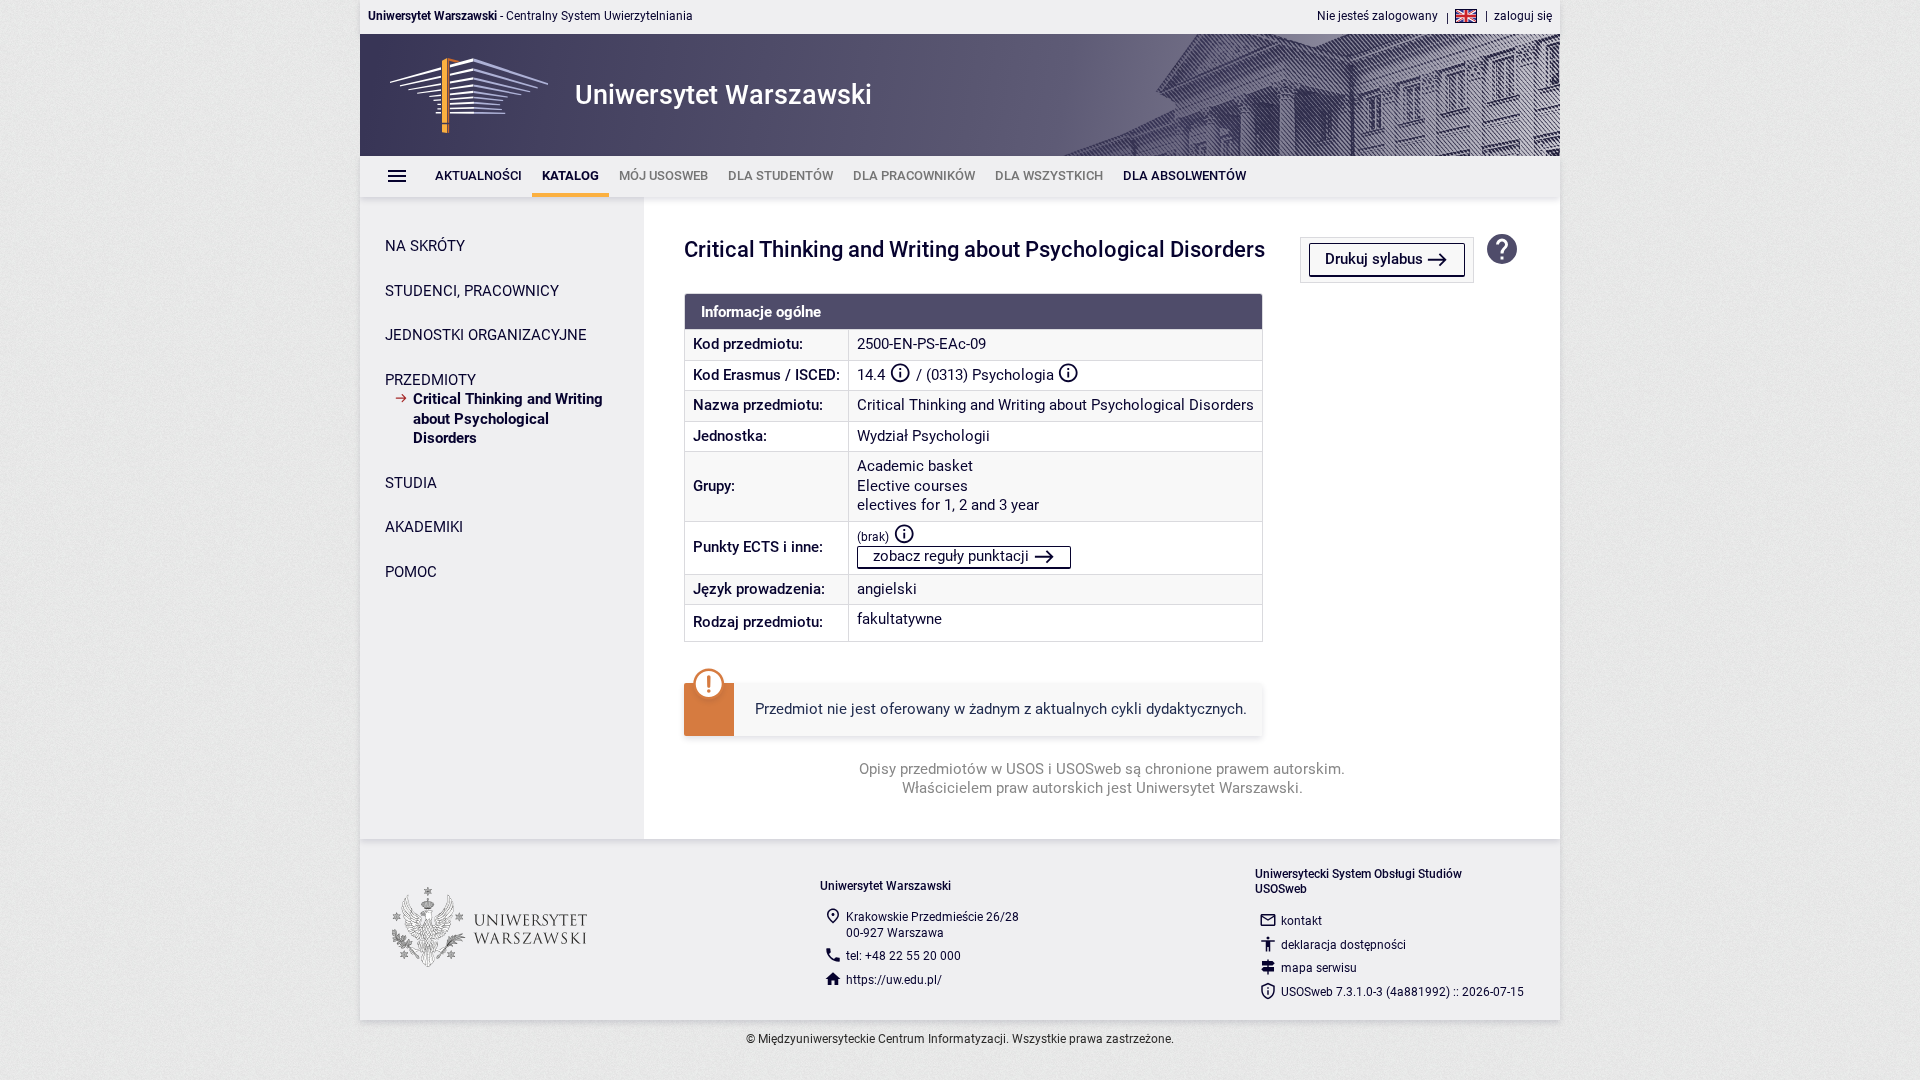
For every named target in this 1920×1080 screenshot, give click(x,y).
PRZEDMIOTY (430, 380)
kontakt (1301, 921)
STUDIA (411, 483)
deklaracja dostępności (1343, 945)
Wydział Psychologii (923, 436)
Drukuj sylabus (1374, 259)
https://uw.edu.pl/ (894, 980)
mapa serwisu (1319, 968)
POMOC (411, 572)
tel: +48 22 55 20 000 (903, 956)
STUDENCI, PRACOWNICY (472, 291)
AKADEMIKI (424, 527)
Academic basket (915, 466)
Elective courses (912, 486)
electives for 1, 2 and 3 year (948, 505)
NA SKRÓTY (425, 246)
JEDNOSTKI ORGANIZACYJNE (486, 335)
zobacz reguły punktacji (951, 556)
